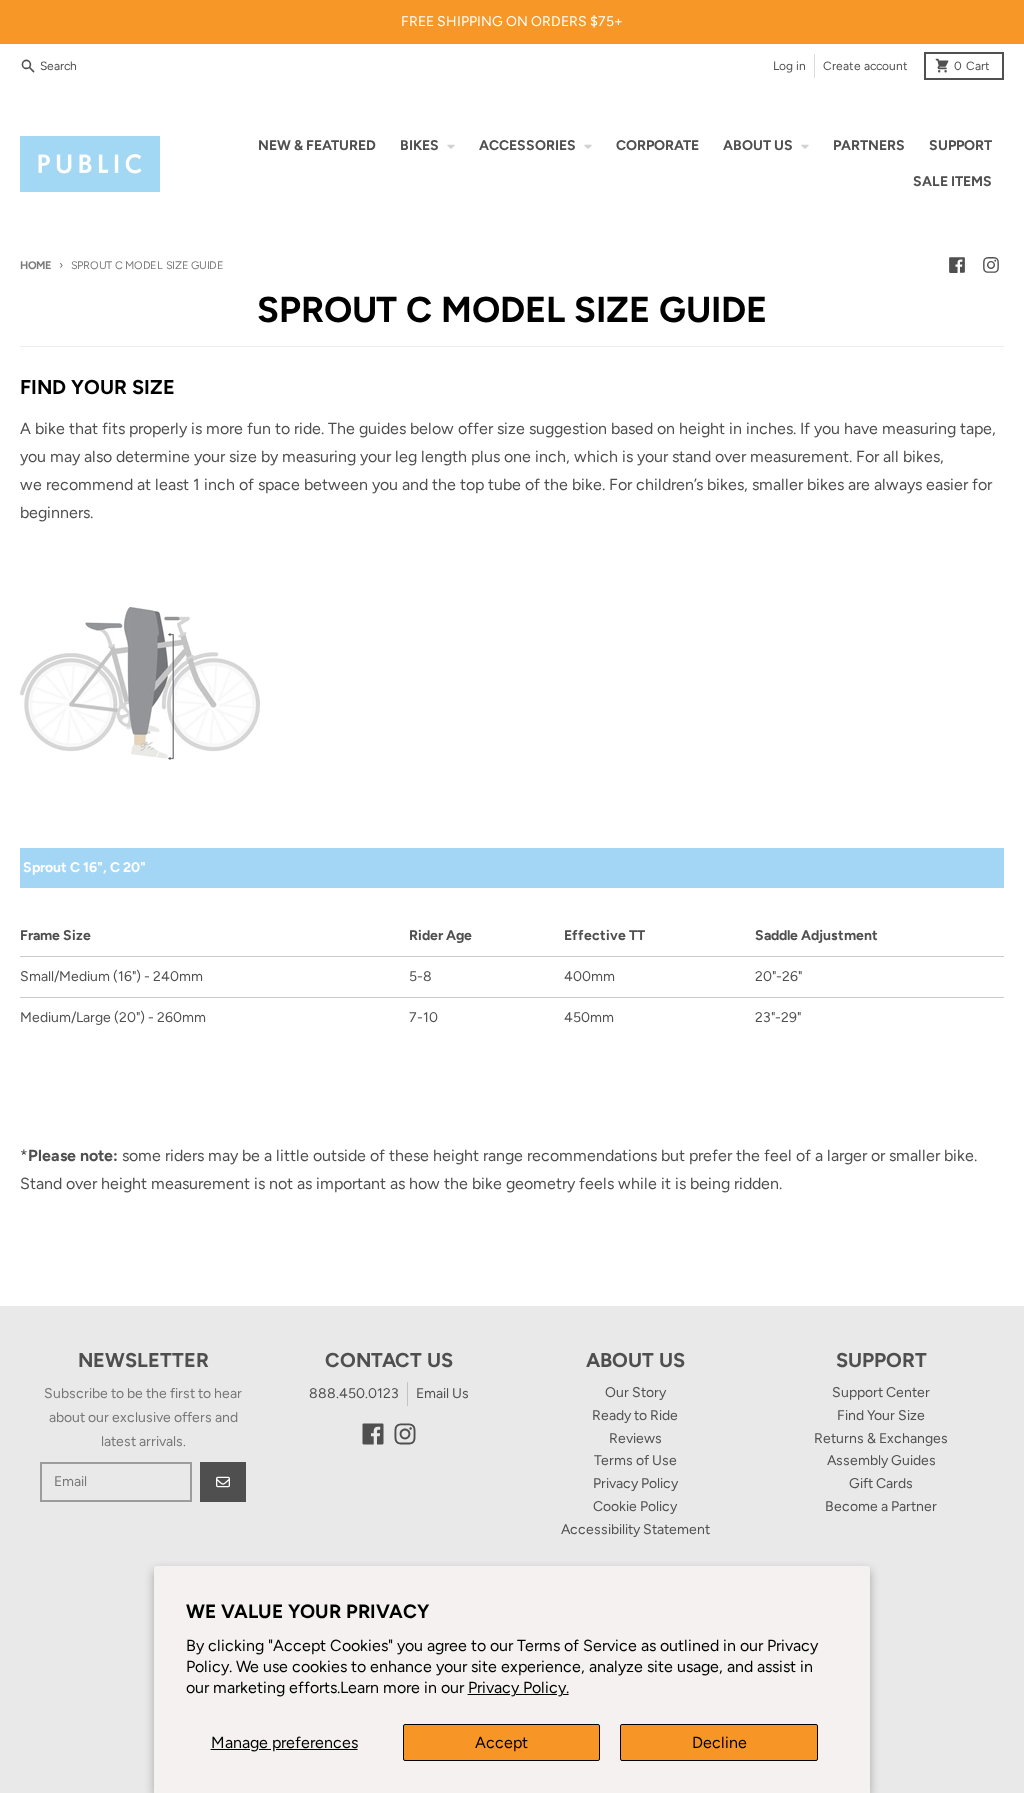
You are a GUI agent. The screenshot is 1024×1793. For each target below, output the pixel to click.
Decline (719, 1742)
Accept (501, 1742)
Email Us (442, 1393)
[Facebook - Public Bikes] (957, 265)
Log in (789, 66)
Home (35, 265)
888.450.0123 (354, 1393)
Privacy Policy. (518, 1687)
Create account (865, 66)
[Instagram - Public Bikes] (991, 265)
